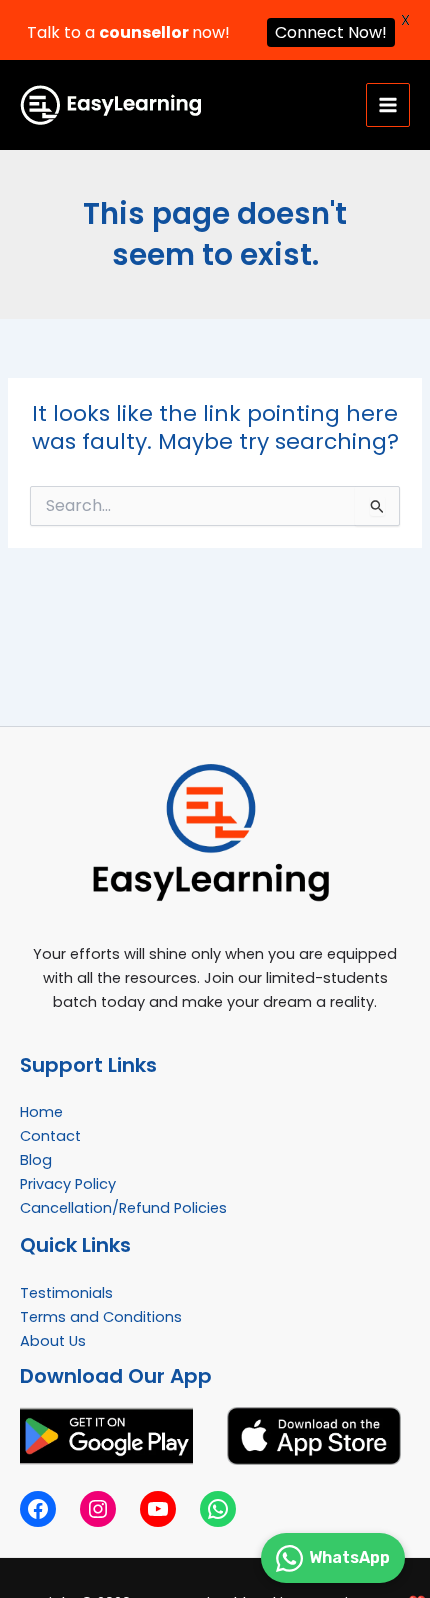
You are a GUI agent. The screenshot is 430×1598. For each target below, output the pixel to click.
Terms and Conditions (101, 1317)
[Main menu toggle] (388, 105)
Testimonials (66, 1293)
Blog (36, 1160)
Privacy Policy (68, 1184)
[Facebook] (38, 1509)
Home (41, 1112)
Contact (50, 1136)
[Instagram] (98, 1509)
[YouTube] (158, 1509)
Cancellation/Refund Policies (123, 1208)
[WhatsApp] (218, 1509)
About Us (53, 1341)
